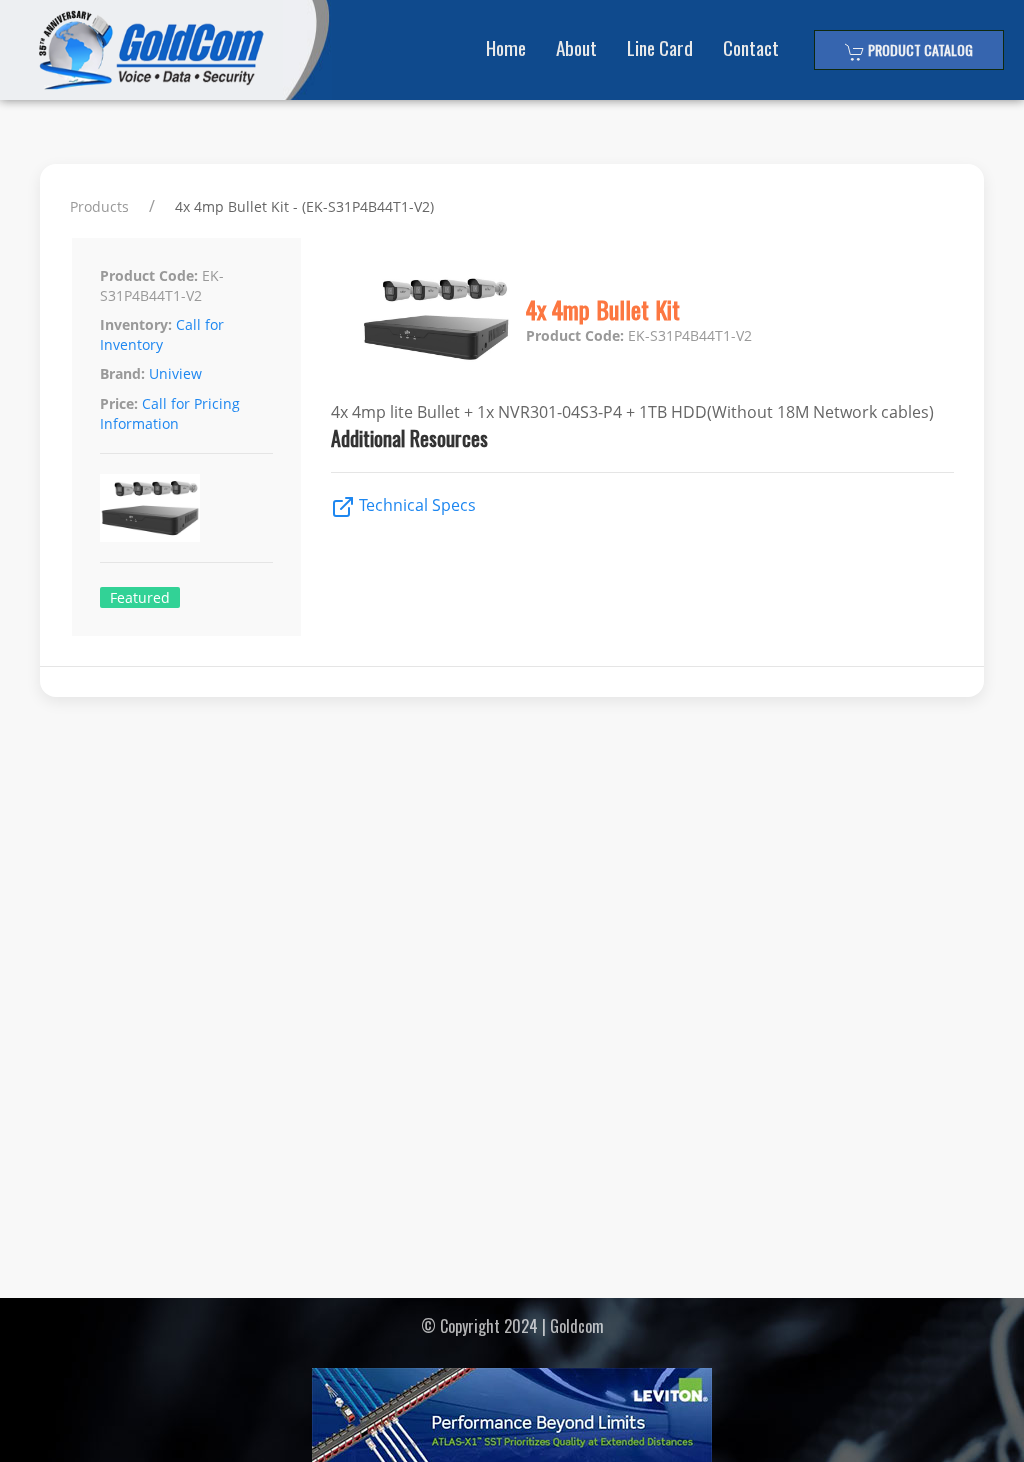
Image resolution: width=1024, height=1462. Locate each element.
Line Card (660, 47)
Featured (140, 597)
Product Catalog (919, 49)
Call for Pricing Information (170, 413)
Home (506, 47)
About (576, 47)
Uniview (175, 373)
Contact (751, 47)
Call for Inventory (162, 334)
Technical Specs (415, 505)
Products (99, 206)
